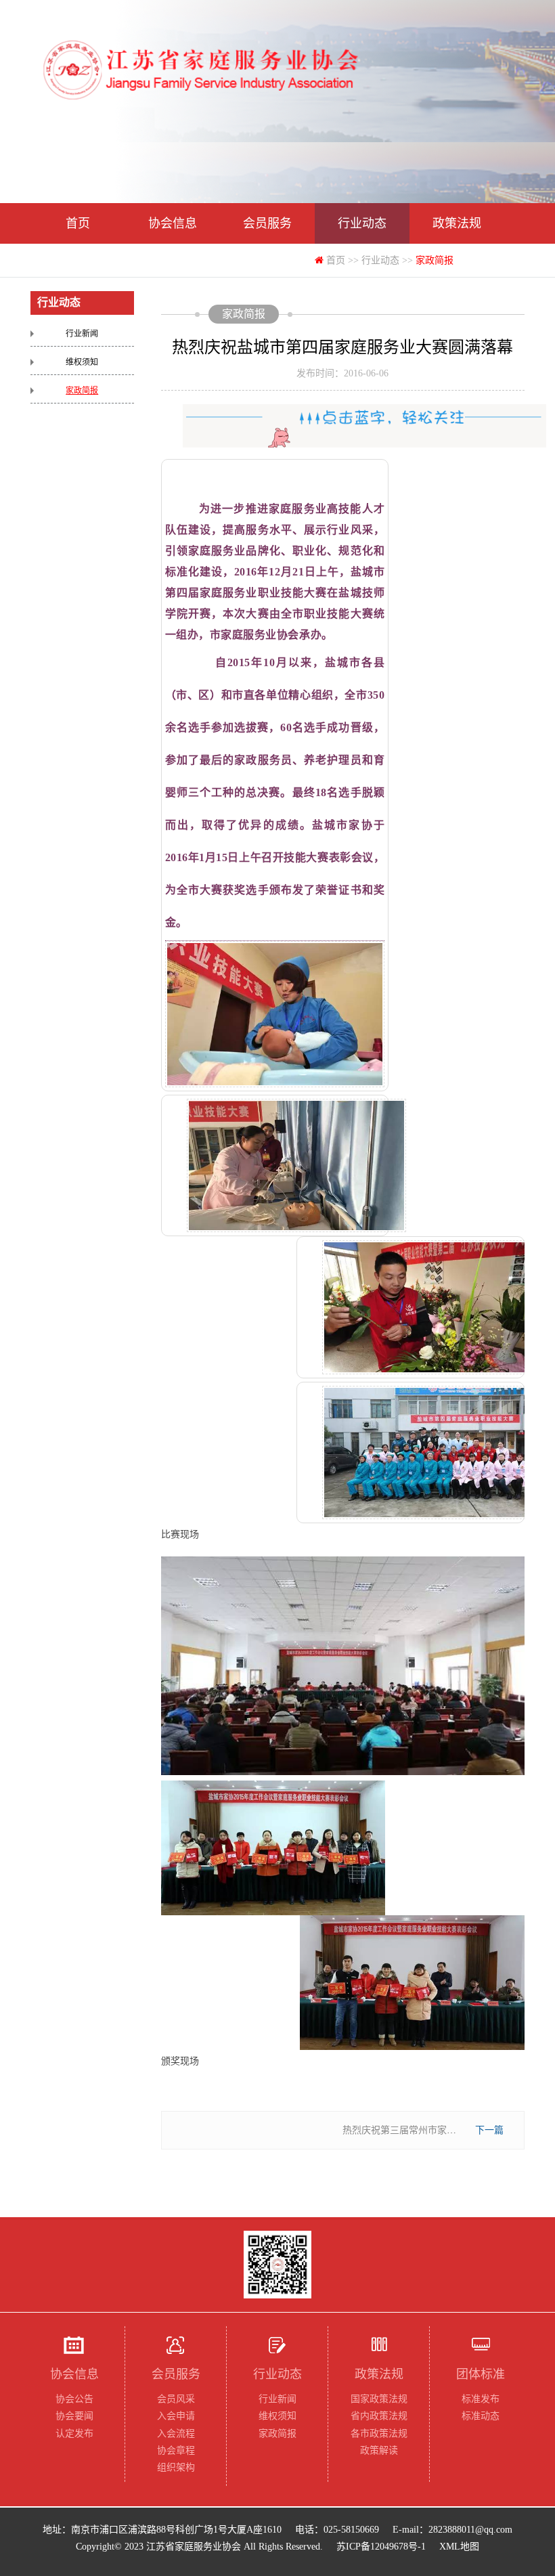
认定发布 (74, 2433)
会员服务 (267, 223)
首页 (78, 223)
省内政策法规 (379, 2416)
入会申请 (176, 2416)
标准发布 (481, 2399)
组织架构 (176, 2467)
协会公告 (74, 2399)
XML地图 (459, 2547)
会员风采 (176, 2399)
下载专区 (173, 264)
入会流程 (176, 2433)
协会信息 (173, 223)
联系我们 (267, 264)
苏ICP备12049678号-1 (381, 2547)
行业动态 (362, 223)
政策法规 (457, 223)
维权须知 (82, 362)
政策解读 (379, 2450)
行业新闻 (82, 334)
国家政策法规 (379, 2399)
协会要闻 (74, 2416)
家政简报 (82, 391)
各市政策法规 (379, 2433)
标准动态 (481, 2416)
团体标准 (78, 264)
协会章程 (176, 2450)
